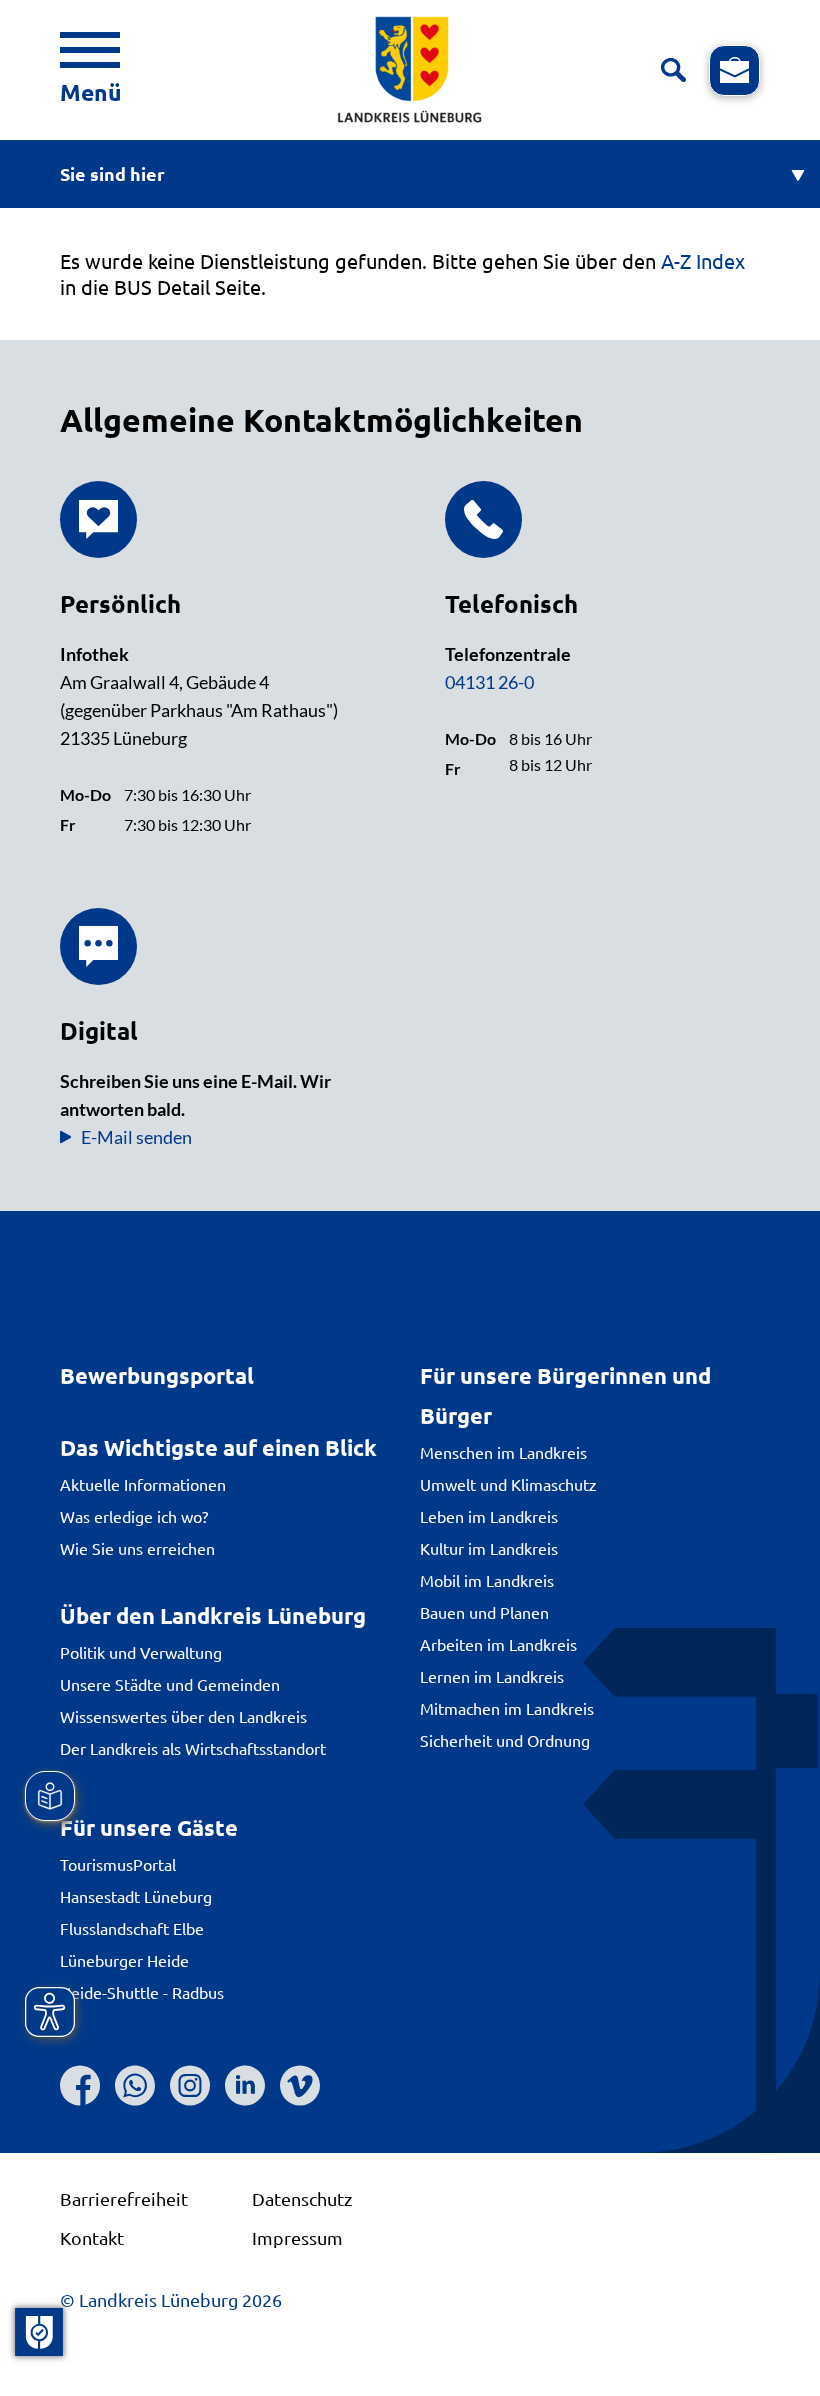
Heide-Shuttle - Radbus (142, 1992)
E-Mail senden (136, 1137)
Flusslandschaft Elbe (132, 1928)
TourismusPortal (118, 1864)
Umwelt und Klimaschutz (508, 1484)
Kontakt (92, 2237)
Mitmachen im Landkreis (507, 1708)
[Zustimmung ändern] (39, 2332)
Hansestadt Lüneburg (136, 1896)
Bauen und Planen (484, 1612)
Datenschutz (302, 2198)
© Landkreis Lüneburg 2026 (171, 2299)
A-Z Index (703, 260)
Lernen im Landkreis (492, 1676)
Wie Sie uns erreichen (137, 1548)
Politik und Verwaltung (141, 1652)
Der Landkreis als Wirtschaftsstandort (193, 1748)
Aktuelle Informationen (143, 1484)
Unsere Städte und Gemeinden (170, 1684)
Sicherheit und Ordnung (505, 1740)
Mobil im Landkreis (487, 1580)
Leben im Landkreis (489, 1516)
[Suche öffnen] (673, 70)
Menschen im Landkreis (503, 1452)
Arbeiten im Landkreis (498, 1644)
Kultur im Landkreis (489, 1548)
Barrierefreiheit (124, 2198)
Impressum (297, 2237)
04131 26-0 (489, 682)
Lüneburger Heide (124, 1960)
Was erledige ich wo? (134, 1516)
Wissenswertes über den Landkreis (183, 1716)
